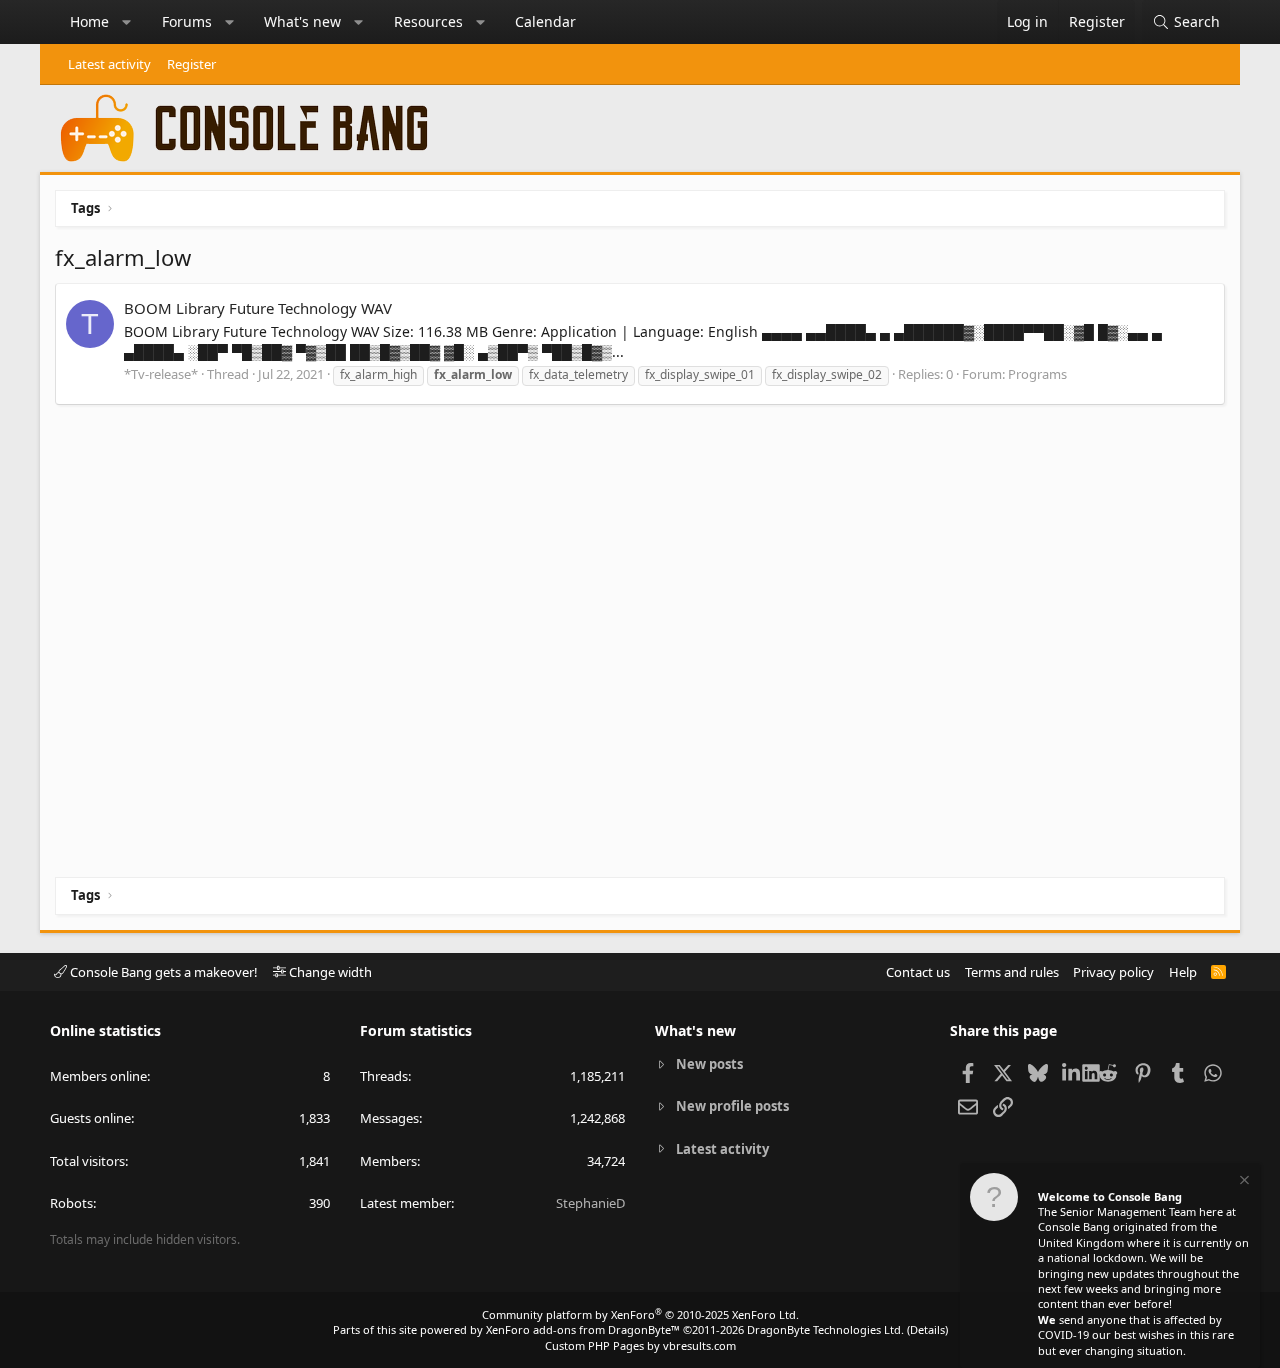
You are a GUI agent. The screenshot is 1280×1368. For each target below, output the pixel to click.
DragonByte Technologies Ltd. (825, 1329)
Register (191, 64)
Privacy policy (1113, 972)
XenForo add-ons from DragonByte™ (583, 1329)
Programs (1037, 374)
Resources (428, 21)
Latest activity (109, 64)
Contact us (918, 972)
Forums (187, 21)
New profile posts (732, 1106)
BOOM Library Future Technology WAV (258, 308)
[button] (127, 22)
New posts (709, 1064)
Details (927, 1329)
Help (1183, 972)
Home (89, 21)
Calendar (545, 21)
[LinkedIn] (1072, 1072)
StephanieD (590, 1203)
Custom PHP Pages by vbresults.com (640, 1345)
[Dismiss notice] (1243, 1182)
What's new (302, 21)
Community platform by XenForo (640, 1314)
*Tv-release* (161, 374)
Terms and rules (1012, 972)
